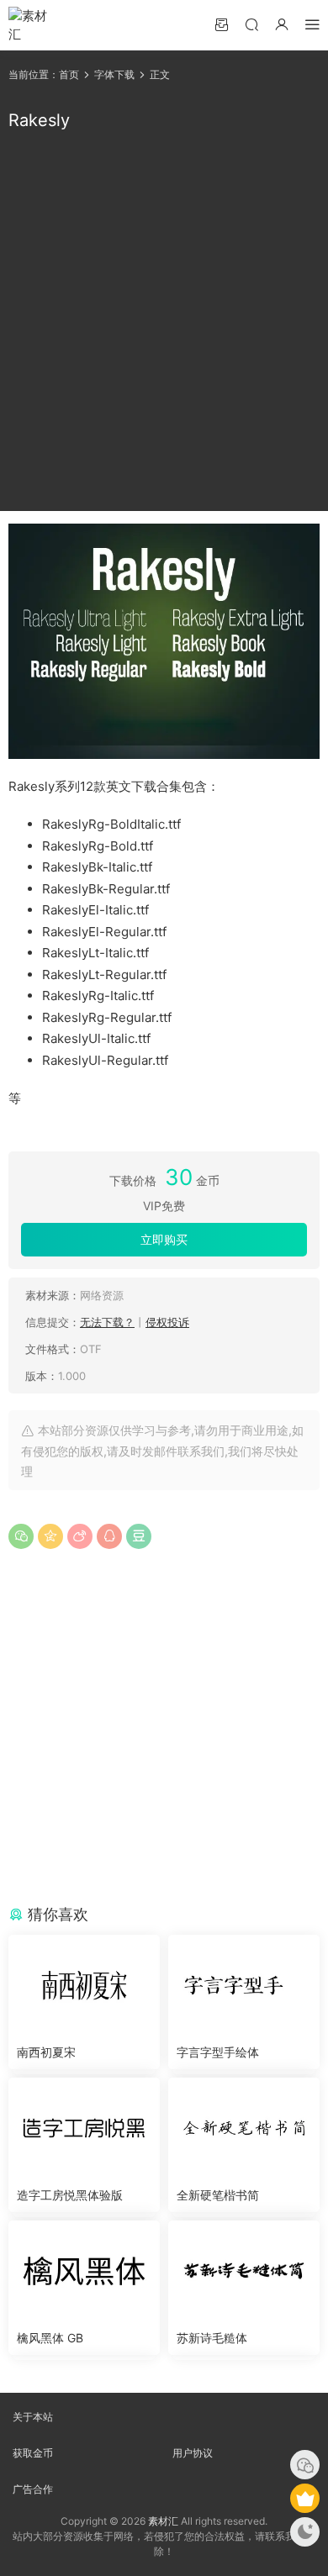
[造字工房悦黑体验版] (84, 2128)
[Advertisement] (164, 322)
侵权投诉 (167, 1322)
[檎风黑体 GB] (84, 2271)
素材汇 (163, 2521)
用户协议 (193, 2453)
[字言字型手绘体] (244, 1985)
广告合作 (33, 2489)
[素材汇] (34, 25)
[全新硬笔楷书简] (244, 2128)
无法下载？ (107, 1322)
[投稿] (221, 24)
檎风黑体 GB (50, 2338)
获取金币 (33, 2453)
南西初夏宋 (46, 2052)
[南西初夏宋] (84, 1985)
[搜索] (251, 24)
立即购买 (164, 1239)
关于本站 (33, 2417)
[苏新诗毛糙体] (244, 2271)
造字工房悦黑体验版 (70, 2195)
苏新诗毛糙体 (212, 2338)
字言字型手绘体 (218, 2052)
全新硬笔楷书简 (218, 2195)
